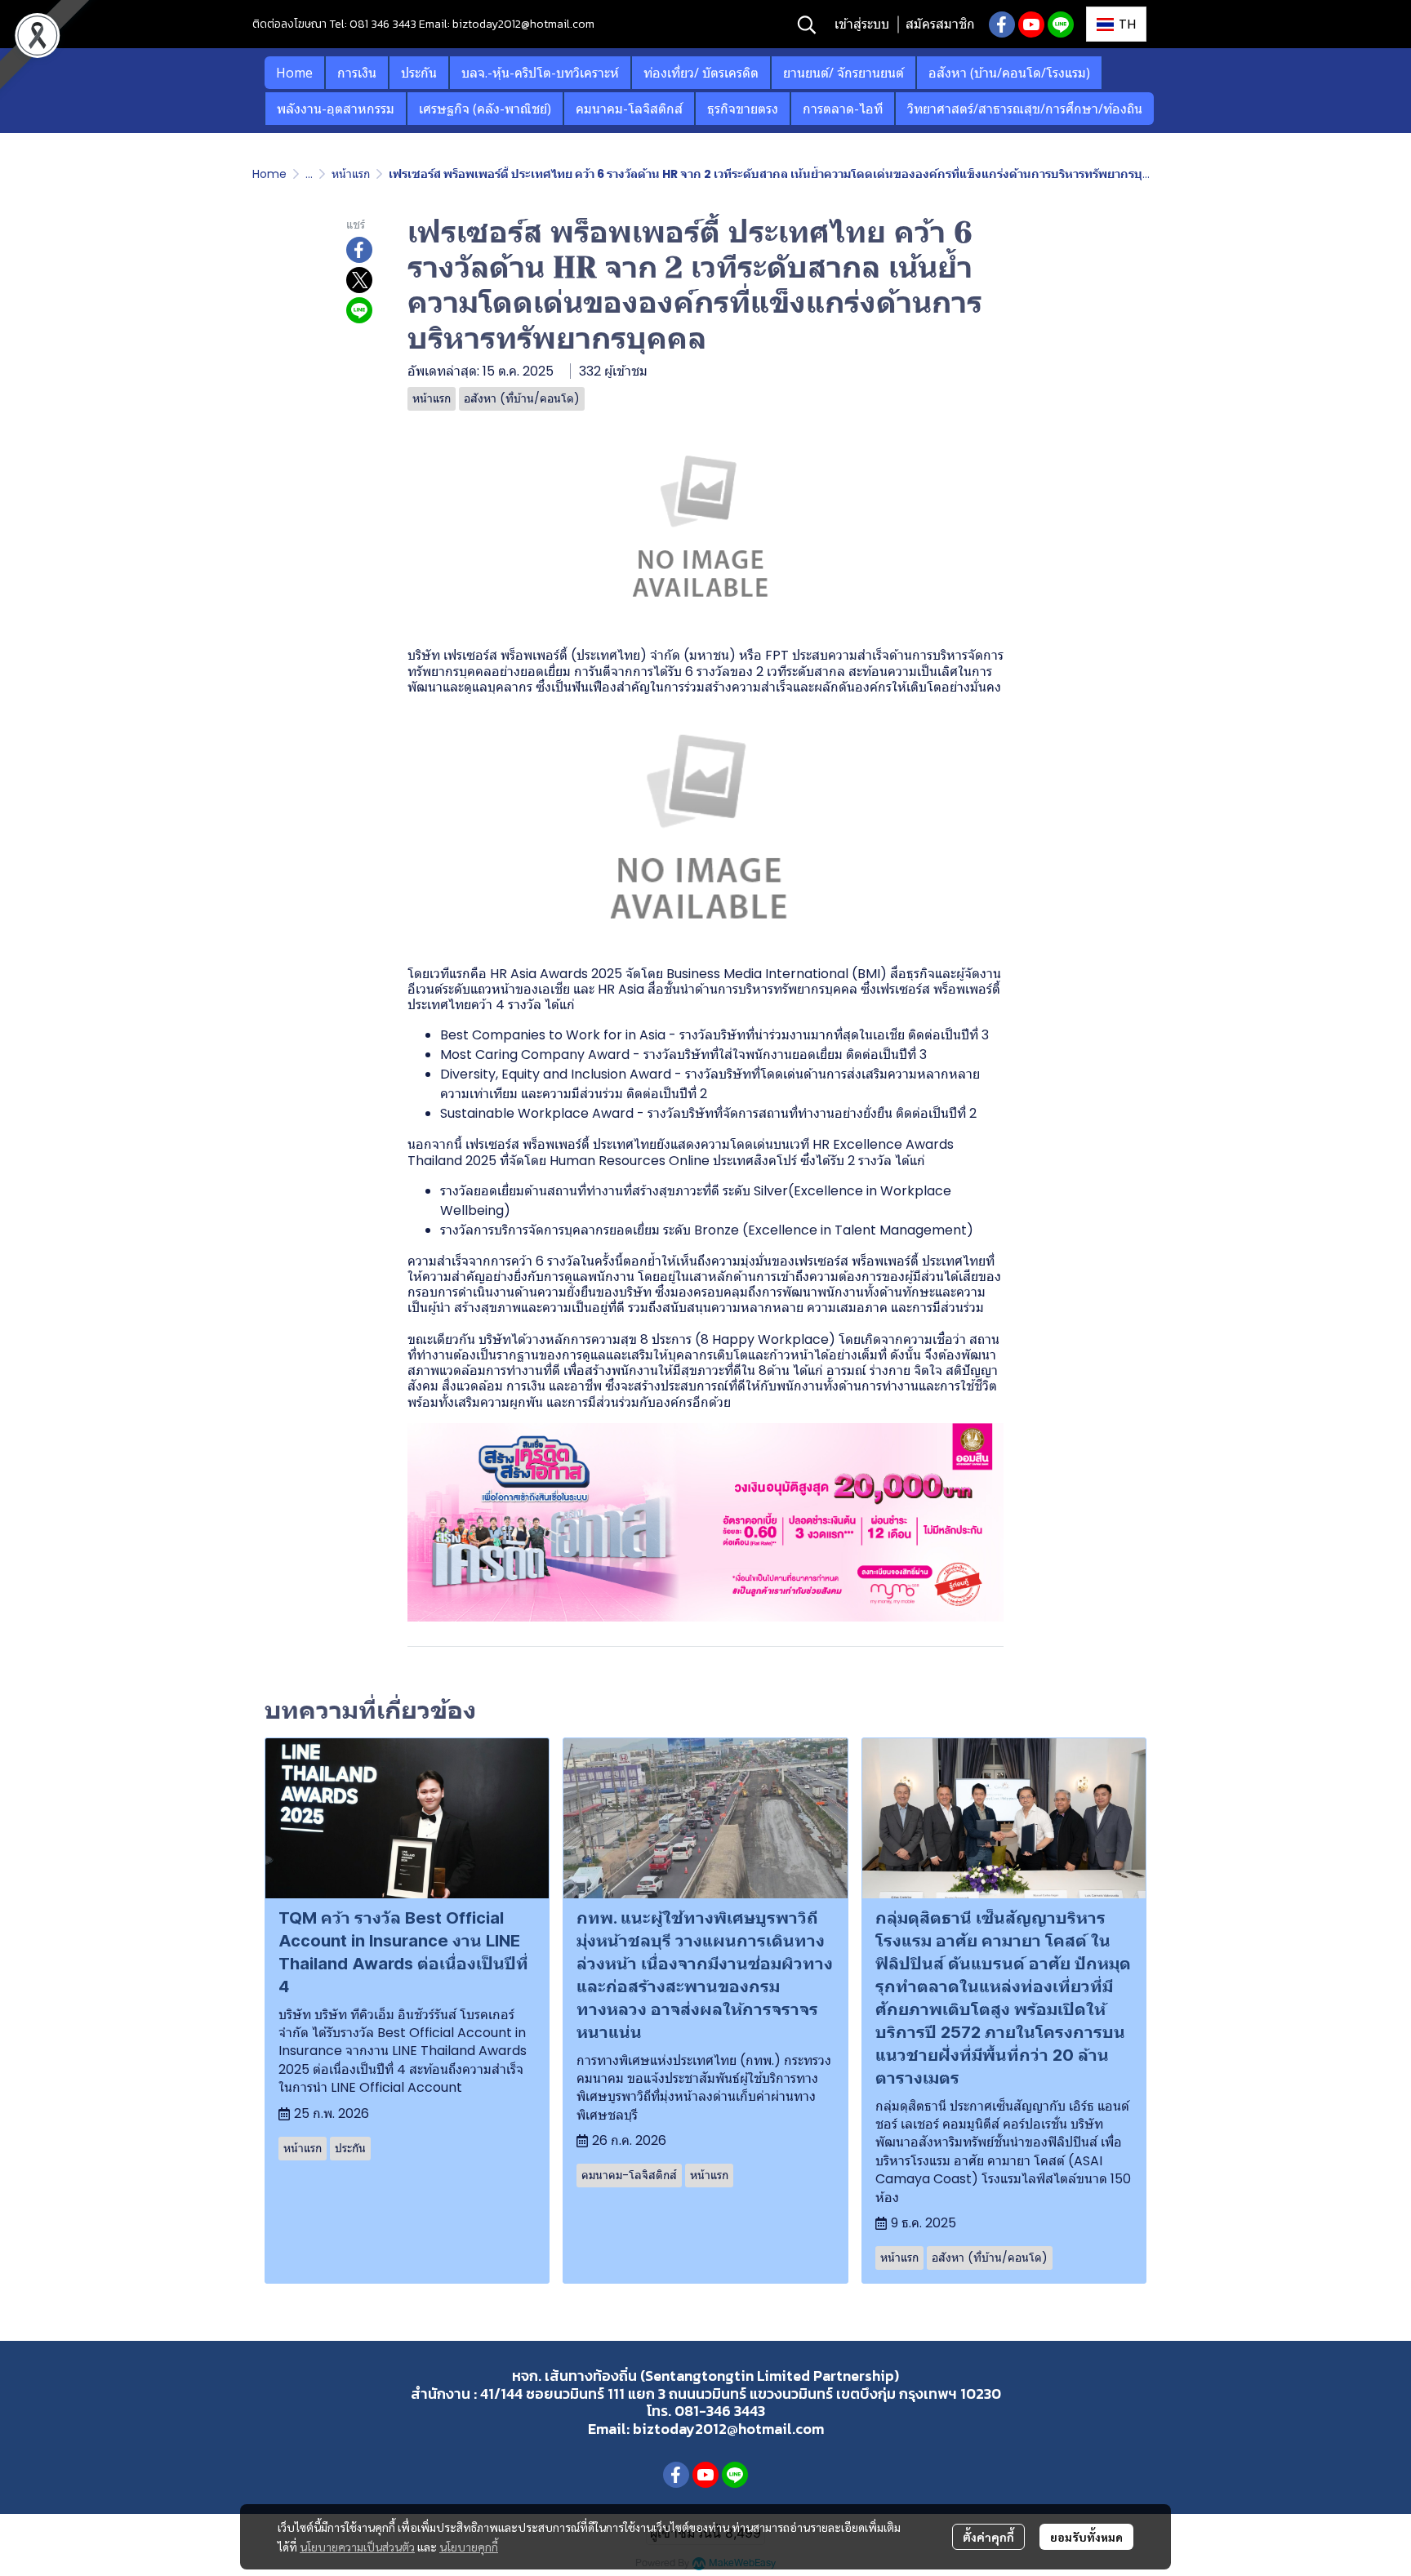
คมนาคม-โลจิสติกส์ (629, 109)
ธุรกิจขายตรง (743, 109)
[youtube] (1031, 24)
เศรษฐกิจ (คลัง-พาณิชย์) (485, 109)
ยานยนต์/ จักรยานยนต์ (843, 73)
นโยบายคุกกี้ (469, 2547)
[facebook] (1002, 24)
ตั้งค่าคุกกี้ (988, 2537)
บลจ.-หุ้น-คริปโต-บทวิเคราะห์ (540, 73)
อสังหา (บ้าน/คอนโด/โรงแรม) (1009, 73)
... (309, 174)
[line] (1061, 24)
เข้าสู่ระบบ (862, 24)
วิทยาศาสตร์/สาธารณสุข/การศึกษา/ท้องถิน (1025, 109)
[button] (807, 24)
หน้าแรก (351, 174)
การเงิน (357, 73)
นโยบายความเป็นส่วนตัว (357, 2547)
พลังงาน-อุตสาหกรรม (336, 109)
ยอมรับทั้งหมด (1086, 2537)
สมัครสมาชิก (940, 24)
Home (294, 73)
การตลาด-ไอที (843, 109)
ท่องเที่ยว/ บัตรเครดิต (701, 73)
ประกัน (419, 73)
